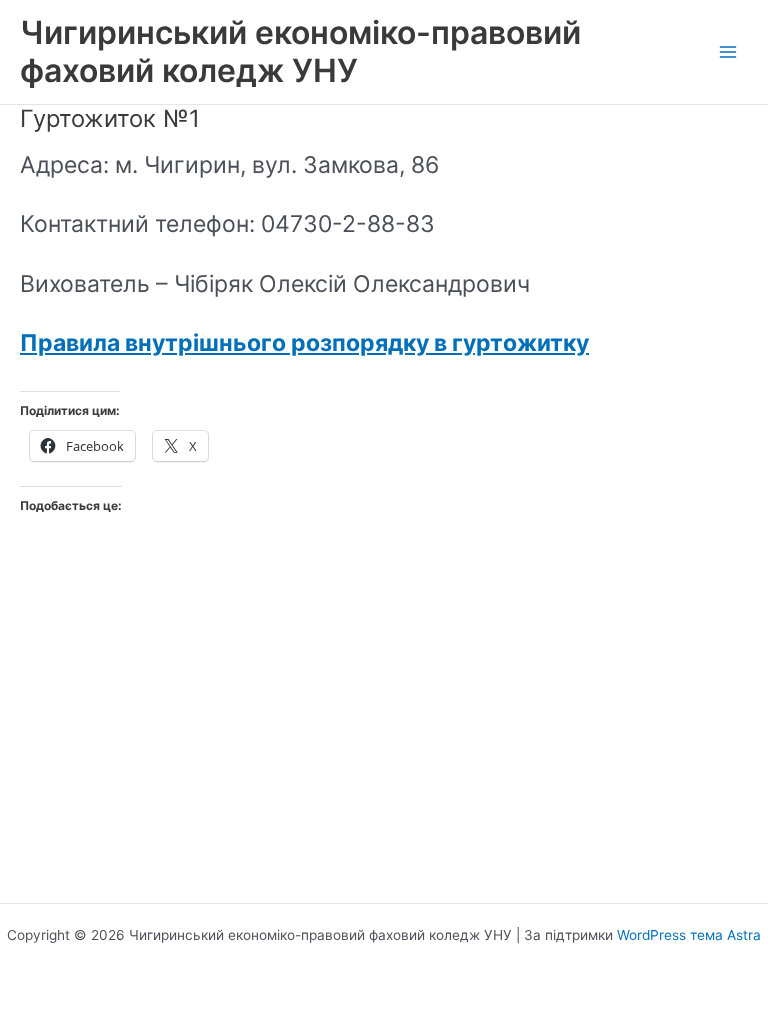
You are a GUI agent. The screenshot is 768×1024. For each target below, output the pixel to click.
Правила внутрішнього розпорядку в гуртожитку (304, 343)
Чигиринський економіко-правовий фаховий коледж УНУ (300, 51)
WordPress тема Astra (689, 935)
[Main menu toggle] (728, 52)
